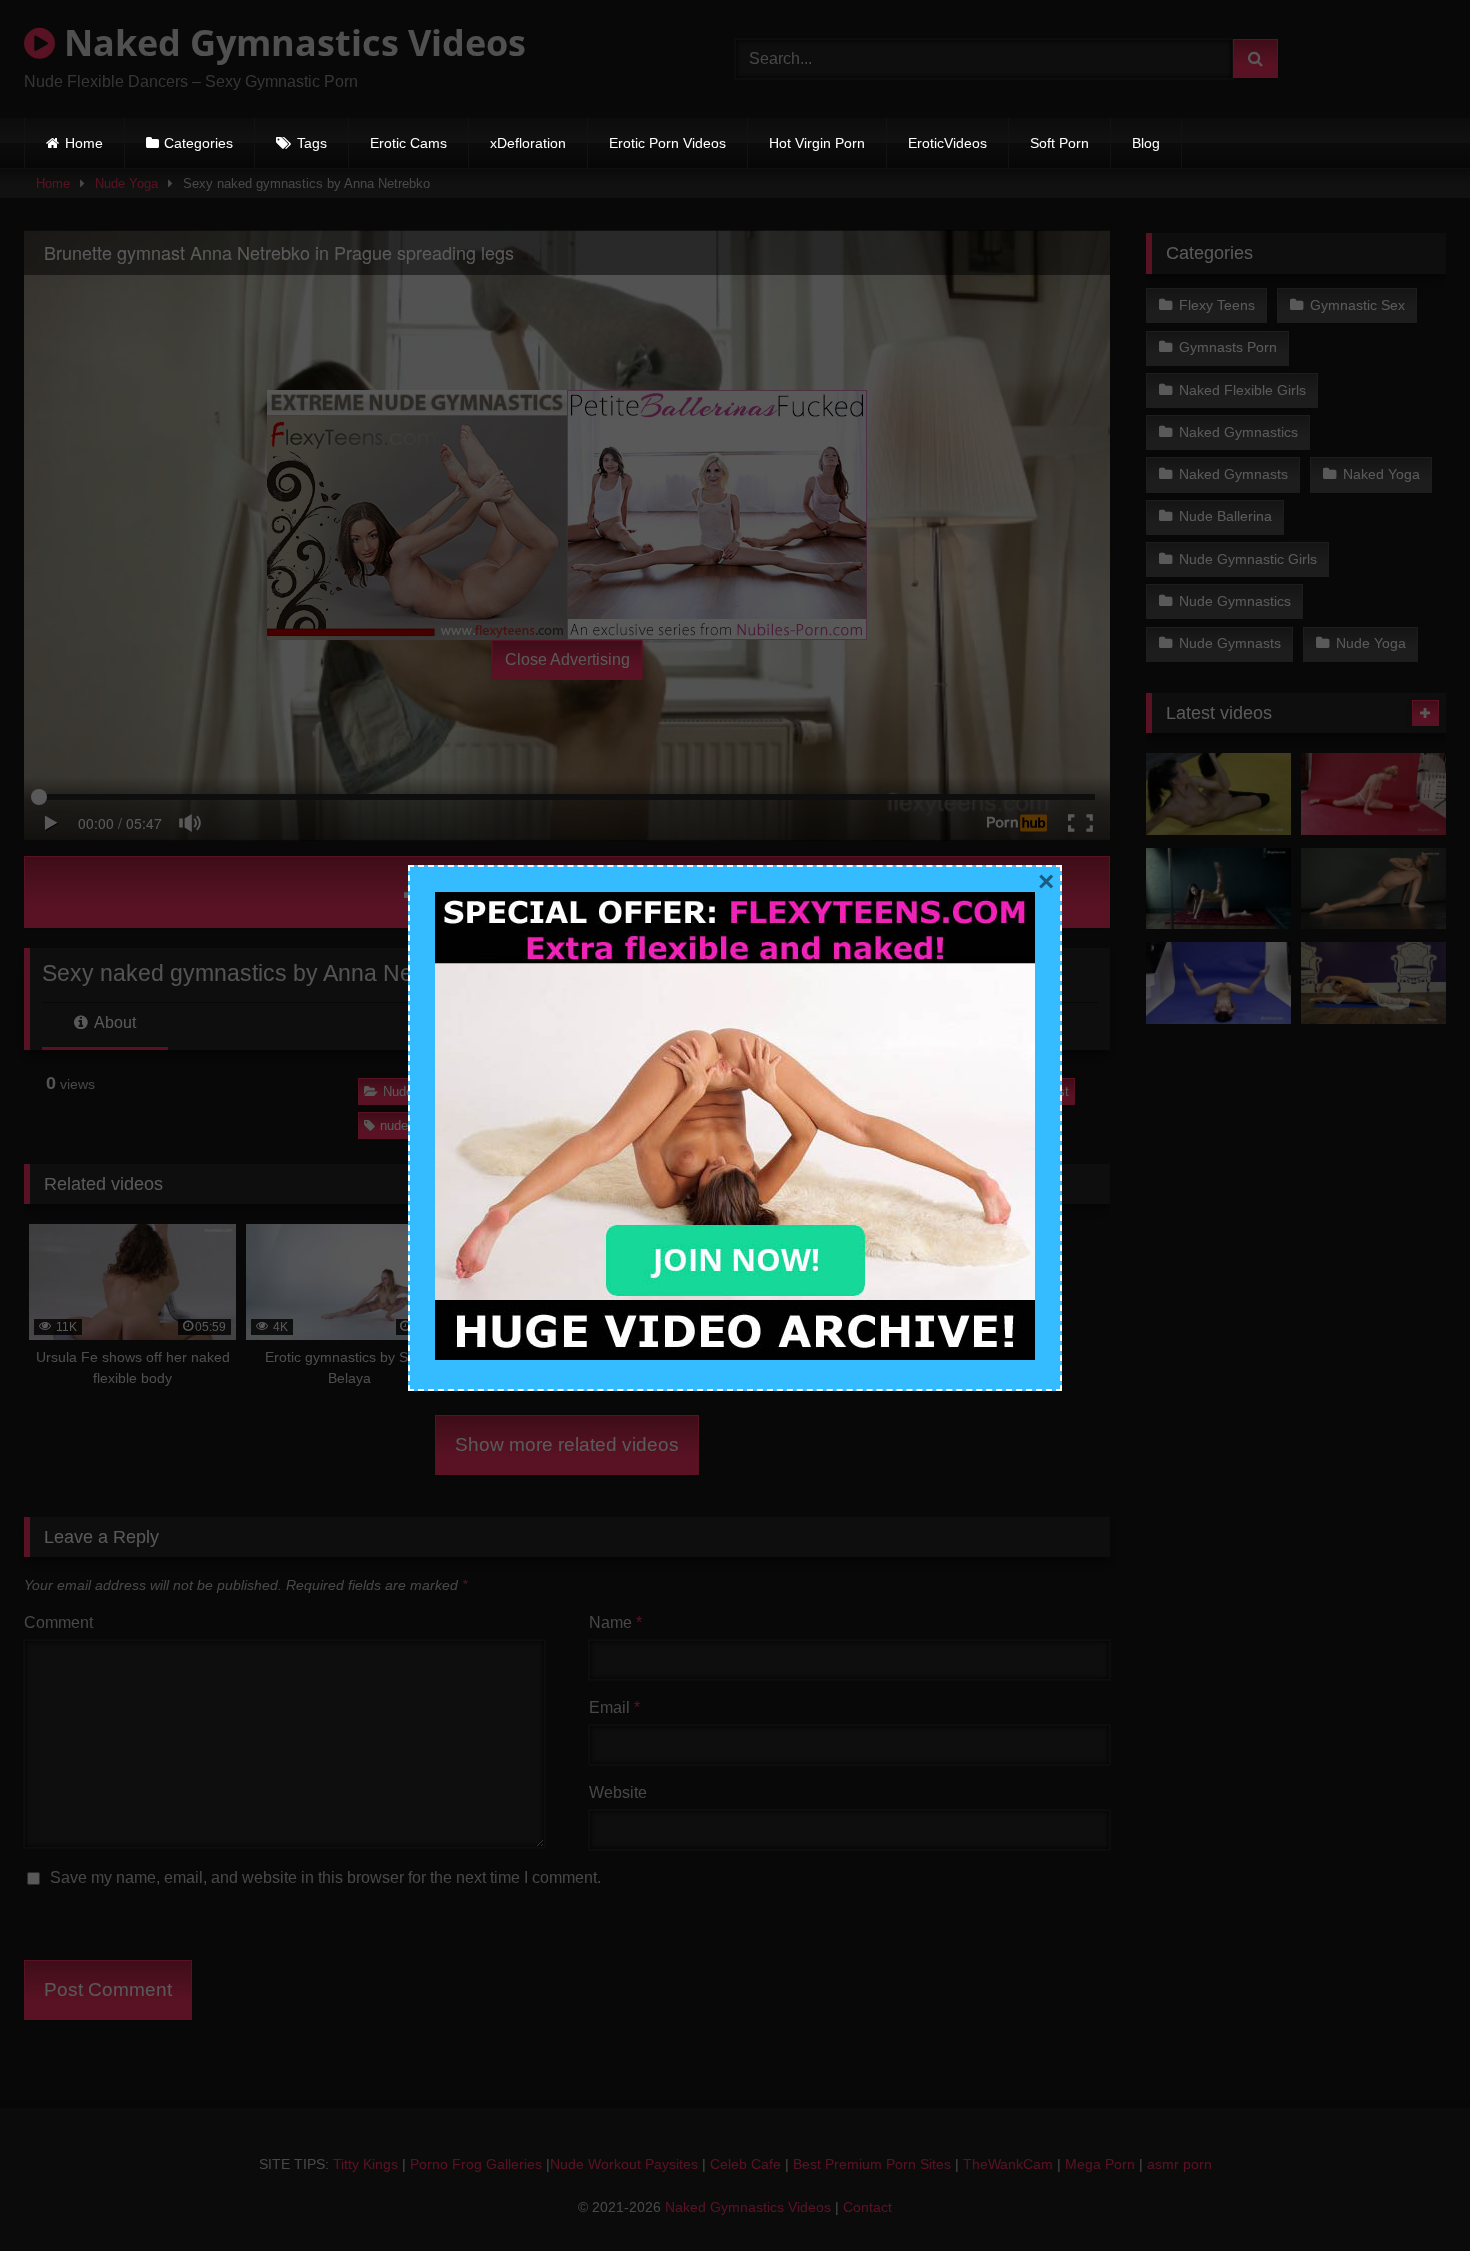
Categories (198, 143)
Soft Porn (1059, 143)
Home (84, 143)
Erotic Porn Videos (667, 143)
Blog (1146, 143)
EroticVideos (947, 143)
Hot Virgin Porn (817, 143)
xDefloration (528, 143)
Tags (312, 143)
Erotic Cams (408, 143)
